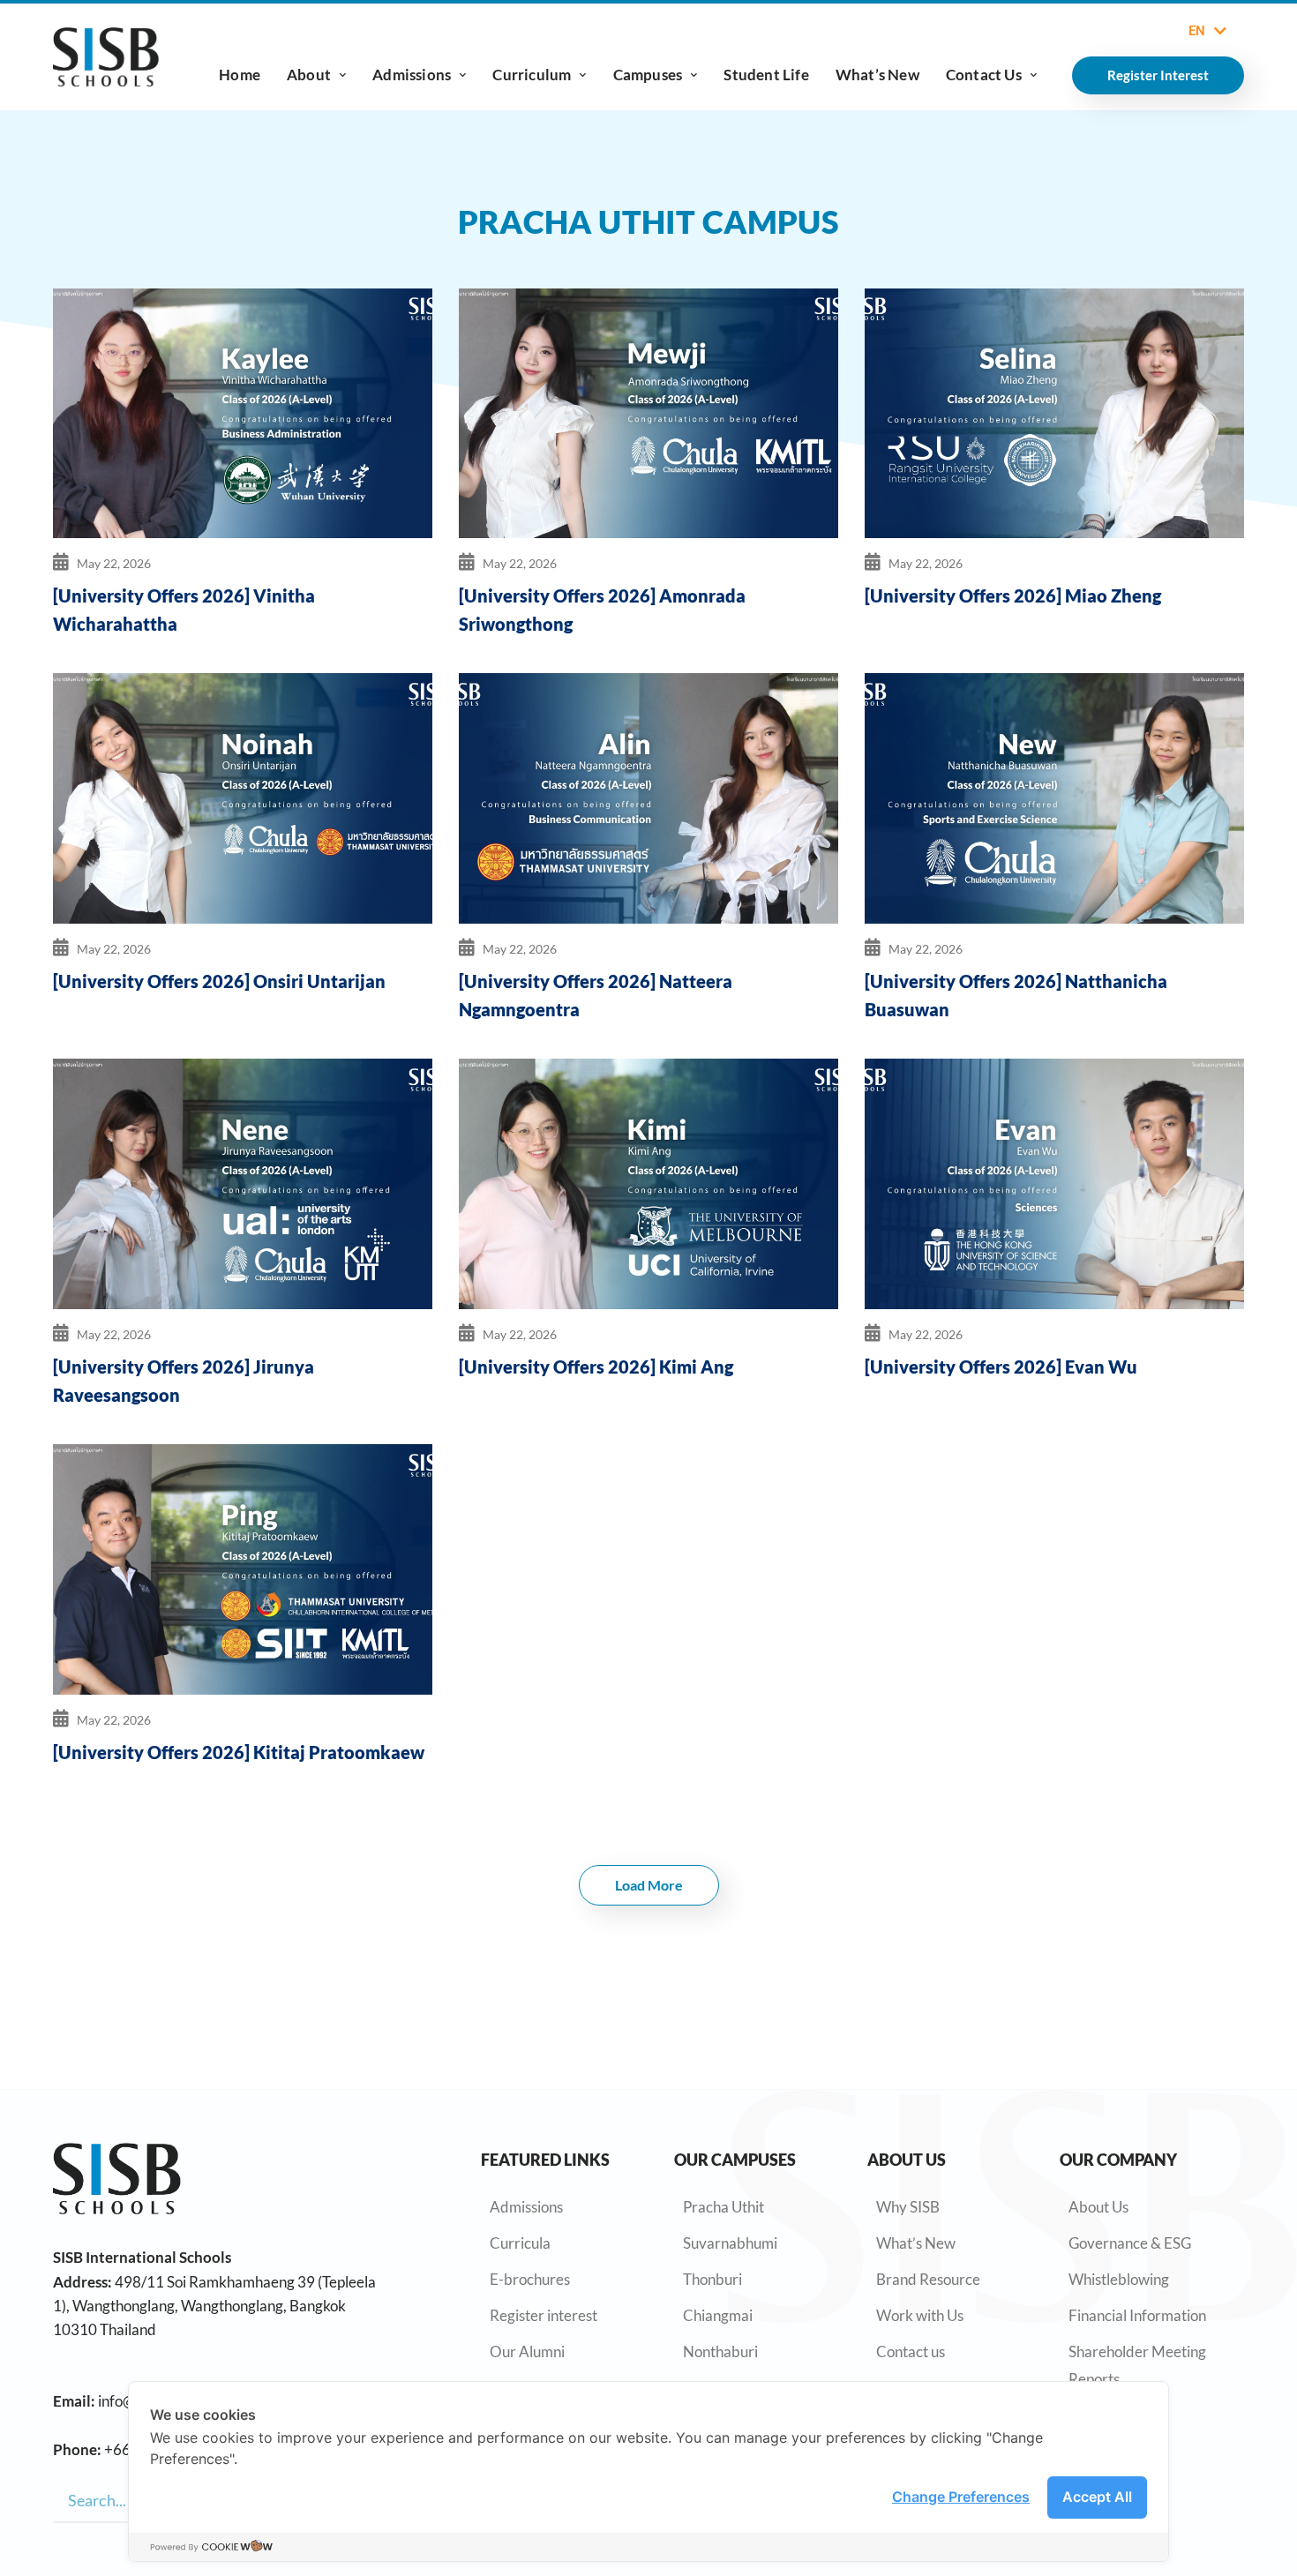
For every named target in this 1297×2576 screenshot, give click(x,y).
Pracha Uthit (723, 2207)
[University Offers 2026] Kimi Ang (596, 1367)
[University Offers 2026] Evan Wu (1001, 1367)
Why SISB (908, 2207)
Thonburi (712, 2279)
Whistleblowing (1119, 2279)
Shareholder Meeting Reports (1137, 2365)
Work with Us (920, 2315)
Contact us (911, 2351)
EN (1197, 31)
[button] (649, 1885)
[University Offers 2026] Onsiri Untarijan (219, 981)
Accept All (1097, 2497)
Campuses (648, 75)
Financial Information (1137, 2315)
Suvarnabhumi (730, 2243)
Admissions (412, 75)
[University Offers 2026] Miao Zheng (1013, 595)
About (309, 75)
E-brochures (530, 2279)
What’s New (877, 75)
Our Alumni (527, 2351)
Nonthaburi (720, 2351)
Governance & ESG (1130, 2243)
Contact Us (984, 75)
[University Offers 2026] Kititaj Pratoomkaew (239, 1752)
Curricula (520, 2243)
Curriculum (532, 75)
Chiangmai (718, 2315)
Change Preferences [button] (961, 2497)
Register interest (544, 2315)
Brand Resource (928, 2279)
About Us (1098, 2207)
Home (240, 75)
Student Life (766, 75)
